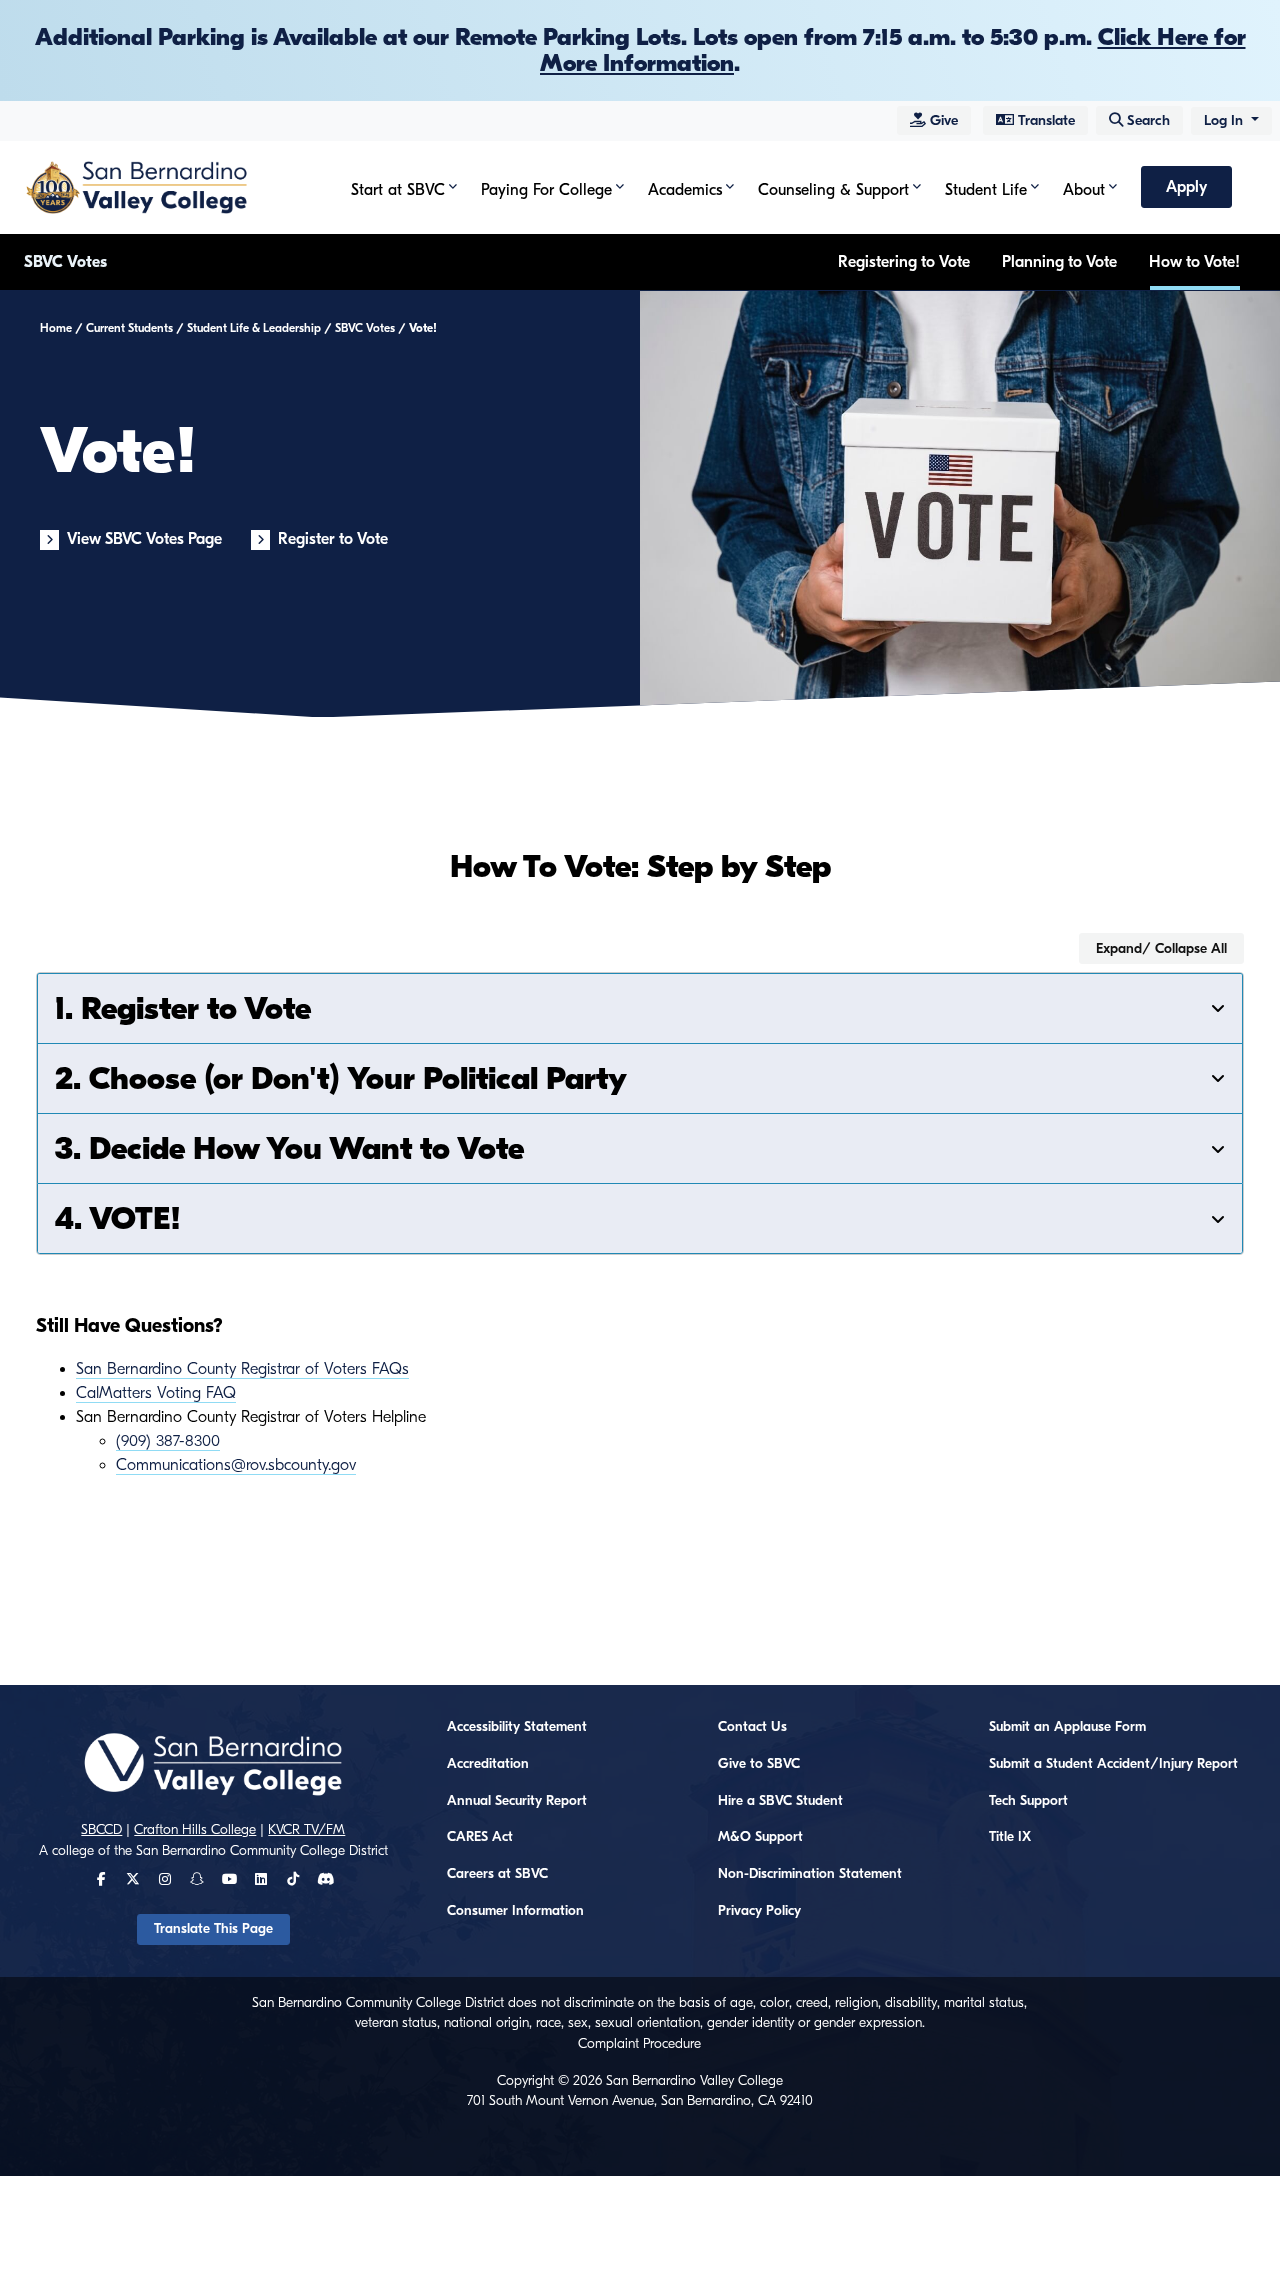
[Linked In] (261, 1880)
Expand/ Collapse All (1161, 948)
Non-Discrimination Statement (810, 1874)
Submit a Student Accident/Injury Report (1113, 1764)
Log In (1225, 120)
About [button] (1084, 190)
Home (56, 328)
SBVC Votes (65, 262)
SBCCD (101, 1830)
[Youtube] (229, 1880)
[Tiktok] (293, 1880)
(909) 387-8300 (168, 1441)
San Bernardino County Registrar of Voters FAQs (242, 1369)
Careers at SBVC (497, 1874)
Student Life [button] (986, 190)
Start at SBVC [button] (398, 190)
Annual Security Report (517, 1801)
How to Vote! (1194, 262)
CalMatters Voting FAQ (156, 1393)
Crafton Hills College (195, 1830)
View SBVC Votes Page (144, 539)
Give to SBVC (759, 1764)
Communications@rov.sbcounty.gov (236, 1465)
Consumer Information (515, 1911)
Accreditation (488, 1764)
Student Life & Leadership (254, 328)
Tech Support (1028, 1801)
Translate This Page (213, 1929)
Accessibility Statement (517, 1727)
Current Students (129, 328)
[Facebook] (101, 1880)
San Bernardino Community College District (262, 1851)
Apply (1186, 187)
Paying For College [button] (546, 190)
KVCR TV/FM (306, 1830)
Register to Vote (333, 539)
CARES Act (480, 1837)
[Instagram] (165, 1880)
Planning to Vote (1059, 262)
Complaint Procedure (639, 2044)
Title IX (1010, 1837)
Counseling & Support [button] (833, 190)
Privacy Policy (759, 1911)
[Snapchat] (197, 1880)
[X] (133, 1880)
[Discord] (325, 1880)
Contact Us (752, 1727)
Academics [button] (685, 190)
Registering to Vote (904, 262)
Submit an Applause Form (1067, 1727)
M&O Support (760, 1837)
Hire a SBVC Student (780, 1801)
